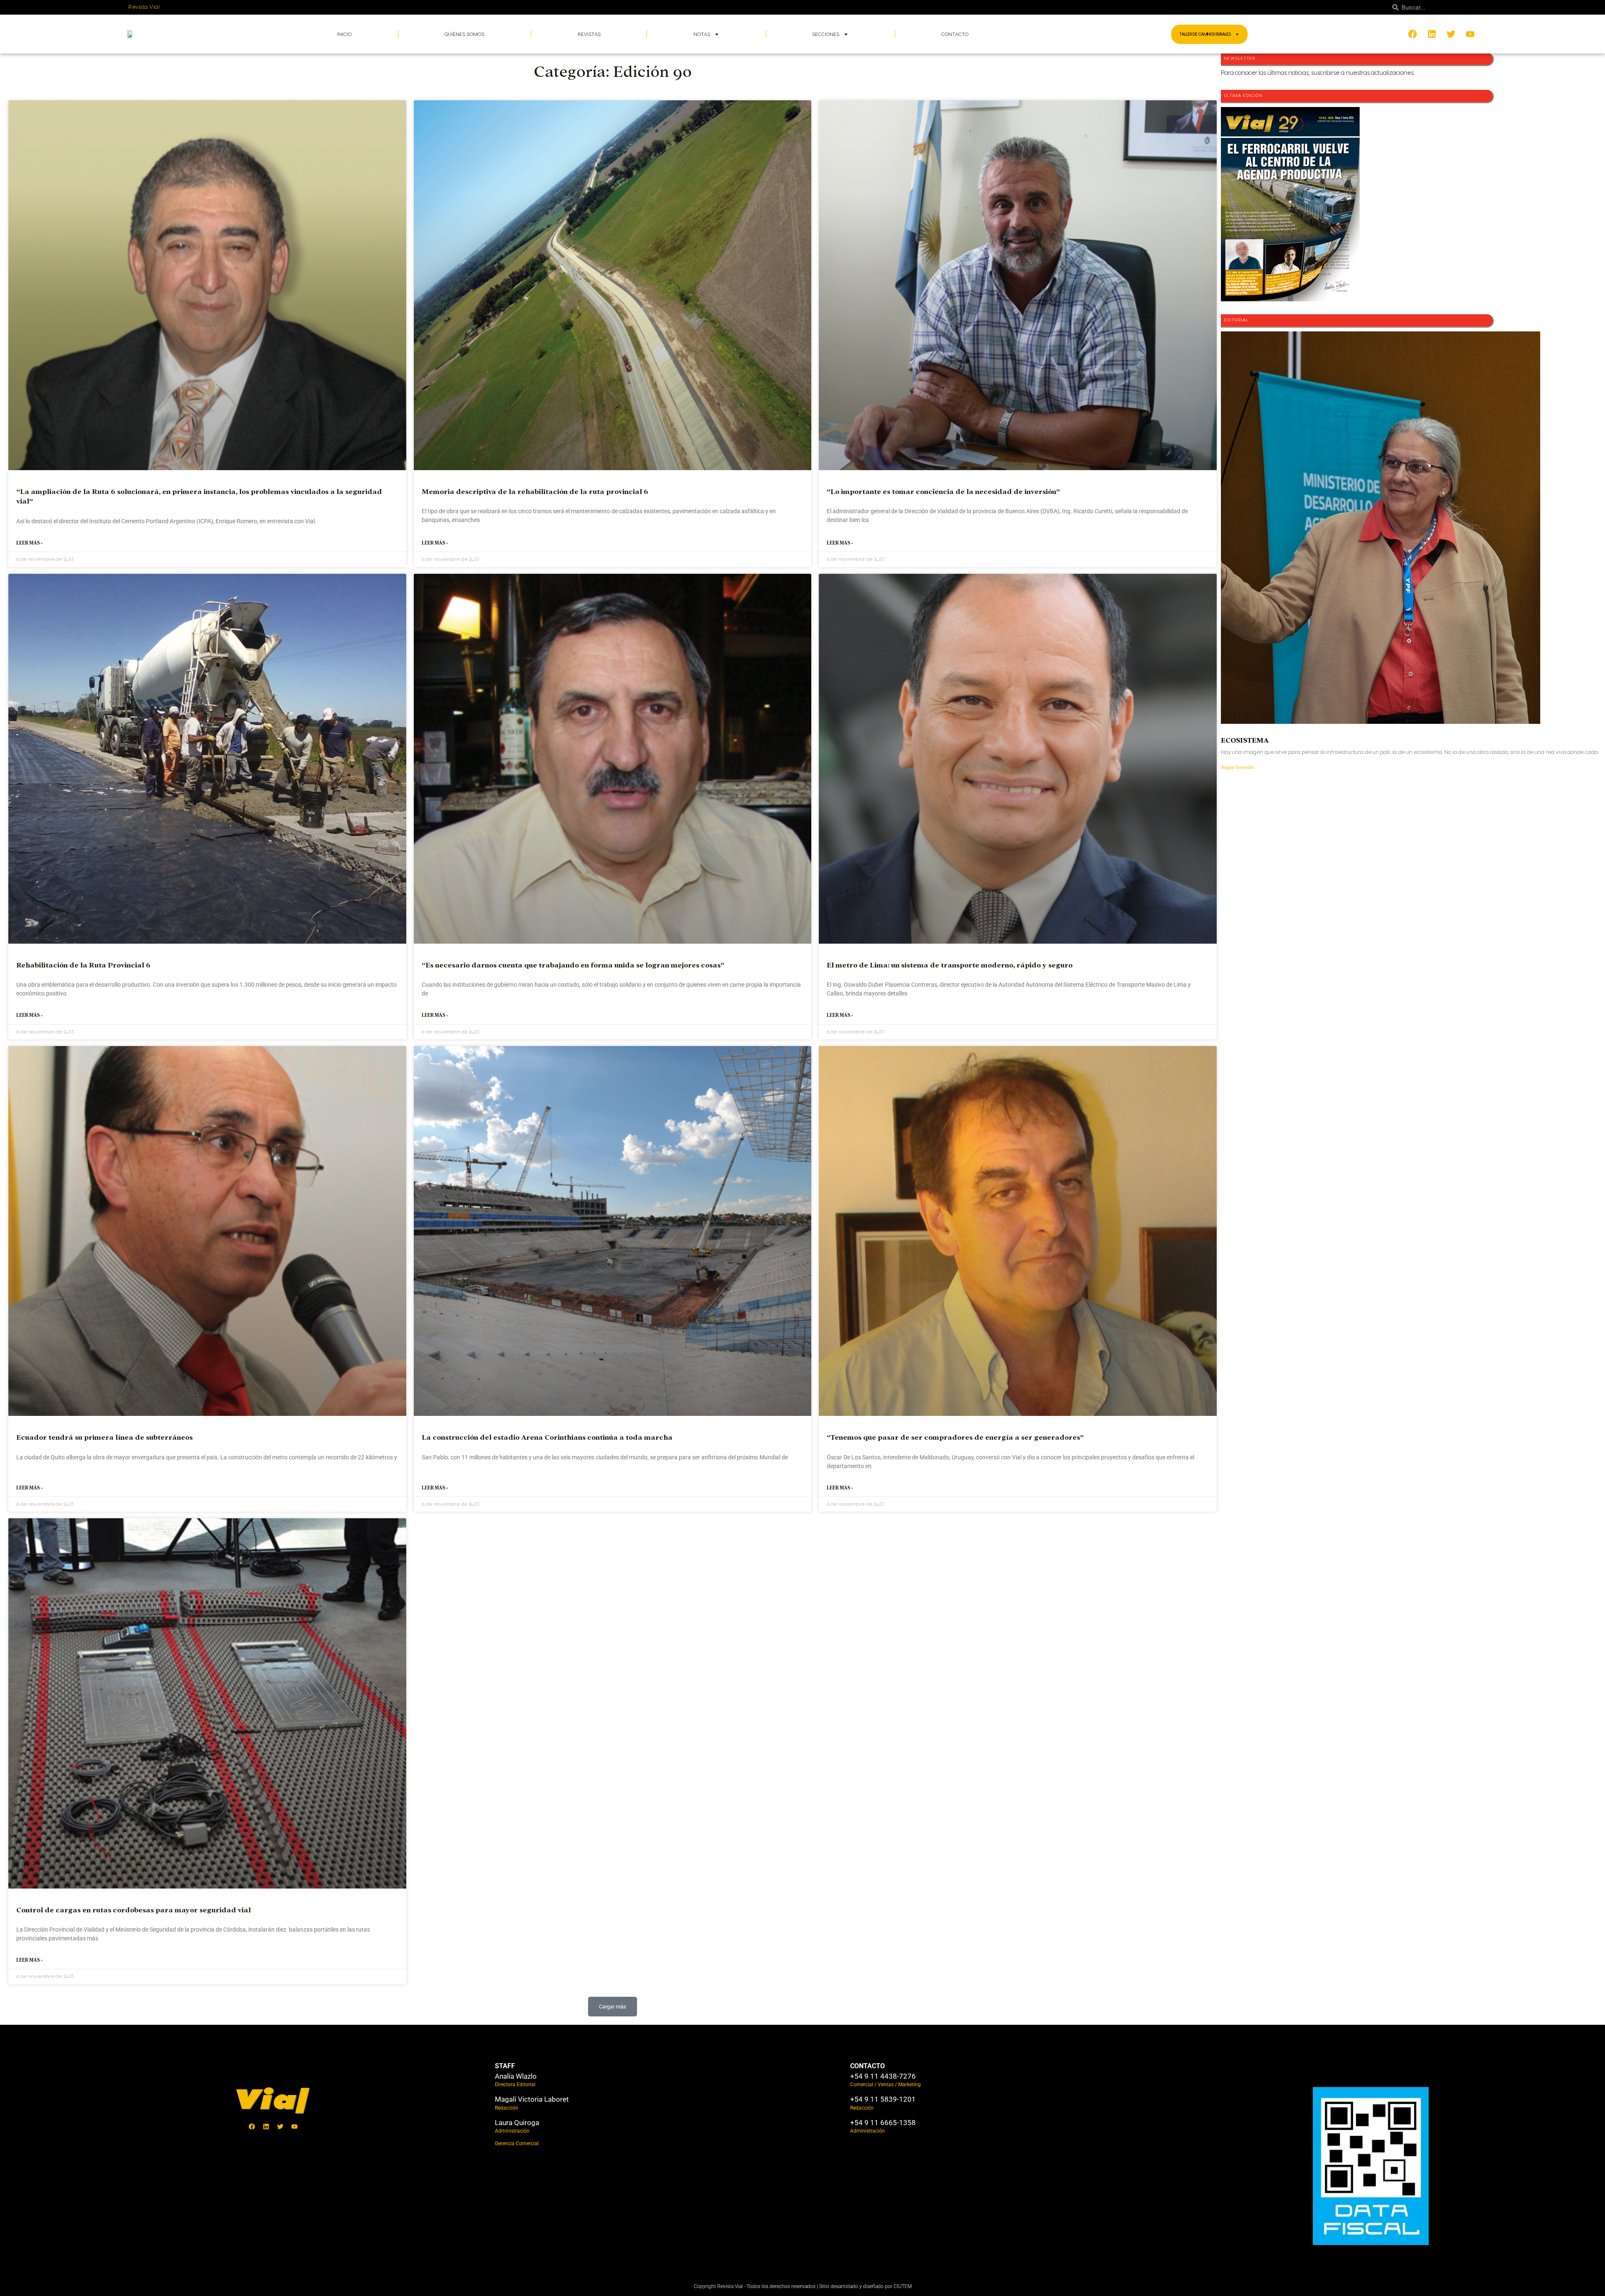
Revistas (589, 34)
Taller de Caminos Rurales (1205, 34)
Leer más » (29, 543)
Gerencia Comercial (517, 2143)
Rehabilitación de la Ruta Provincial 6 (83, 965)
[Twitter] (280, 2126)
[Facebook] (252, 2126)
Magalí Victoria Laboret (532, 2099)
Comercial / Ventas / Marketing (885, 2085)
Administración (512, 2131)
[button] (613, 2007)
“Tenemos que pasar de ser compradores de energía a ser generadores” (955, 1437)
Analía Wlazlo (516, 2076)
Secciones (826, 34)
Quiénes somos (464, 34)
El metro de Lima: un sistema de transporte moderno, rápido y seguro (950, 965)
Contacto (955, 34)
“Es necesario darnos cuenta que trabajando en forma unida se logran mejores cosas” (573, 965)
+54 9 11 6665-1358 (883, 2123)
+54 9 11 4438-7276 (883, 2076)
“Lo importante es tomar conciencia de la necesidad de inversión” (943, 492)
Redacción (507, 2108)
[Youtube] (295, 2126)
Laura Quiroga (517, 2123)
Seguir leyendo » (1239, 767)
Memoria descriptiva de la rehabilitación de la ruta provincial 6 (535, 492)
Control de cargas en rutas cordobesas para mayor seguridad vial (134, 1910)
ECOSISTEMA (1245, 740)
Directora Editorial (515, 2085)
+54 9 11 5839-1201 (883, 2099)
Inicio (344, 34)
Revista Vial (144, 7)
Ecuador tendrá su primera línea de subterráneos (104, 1437)
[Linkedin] (266, 2126)
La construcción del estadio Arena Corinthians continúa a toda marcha (547, 1437)
